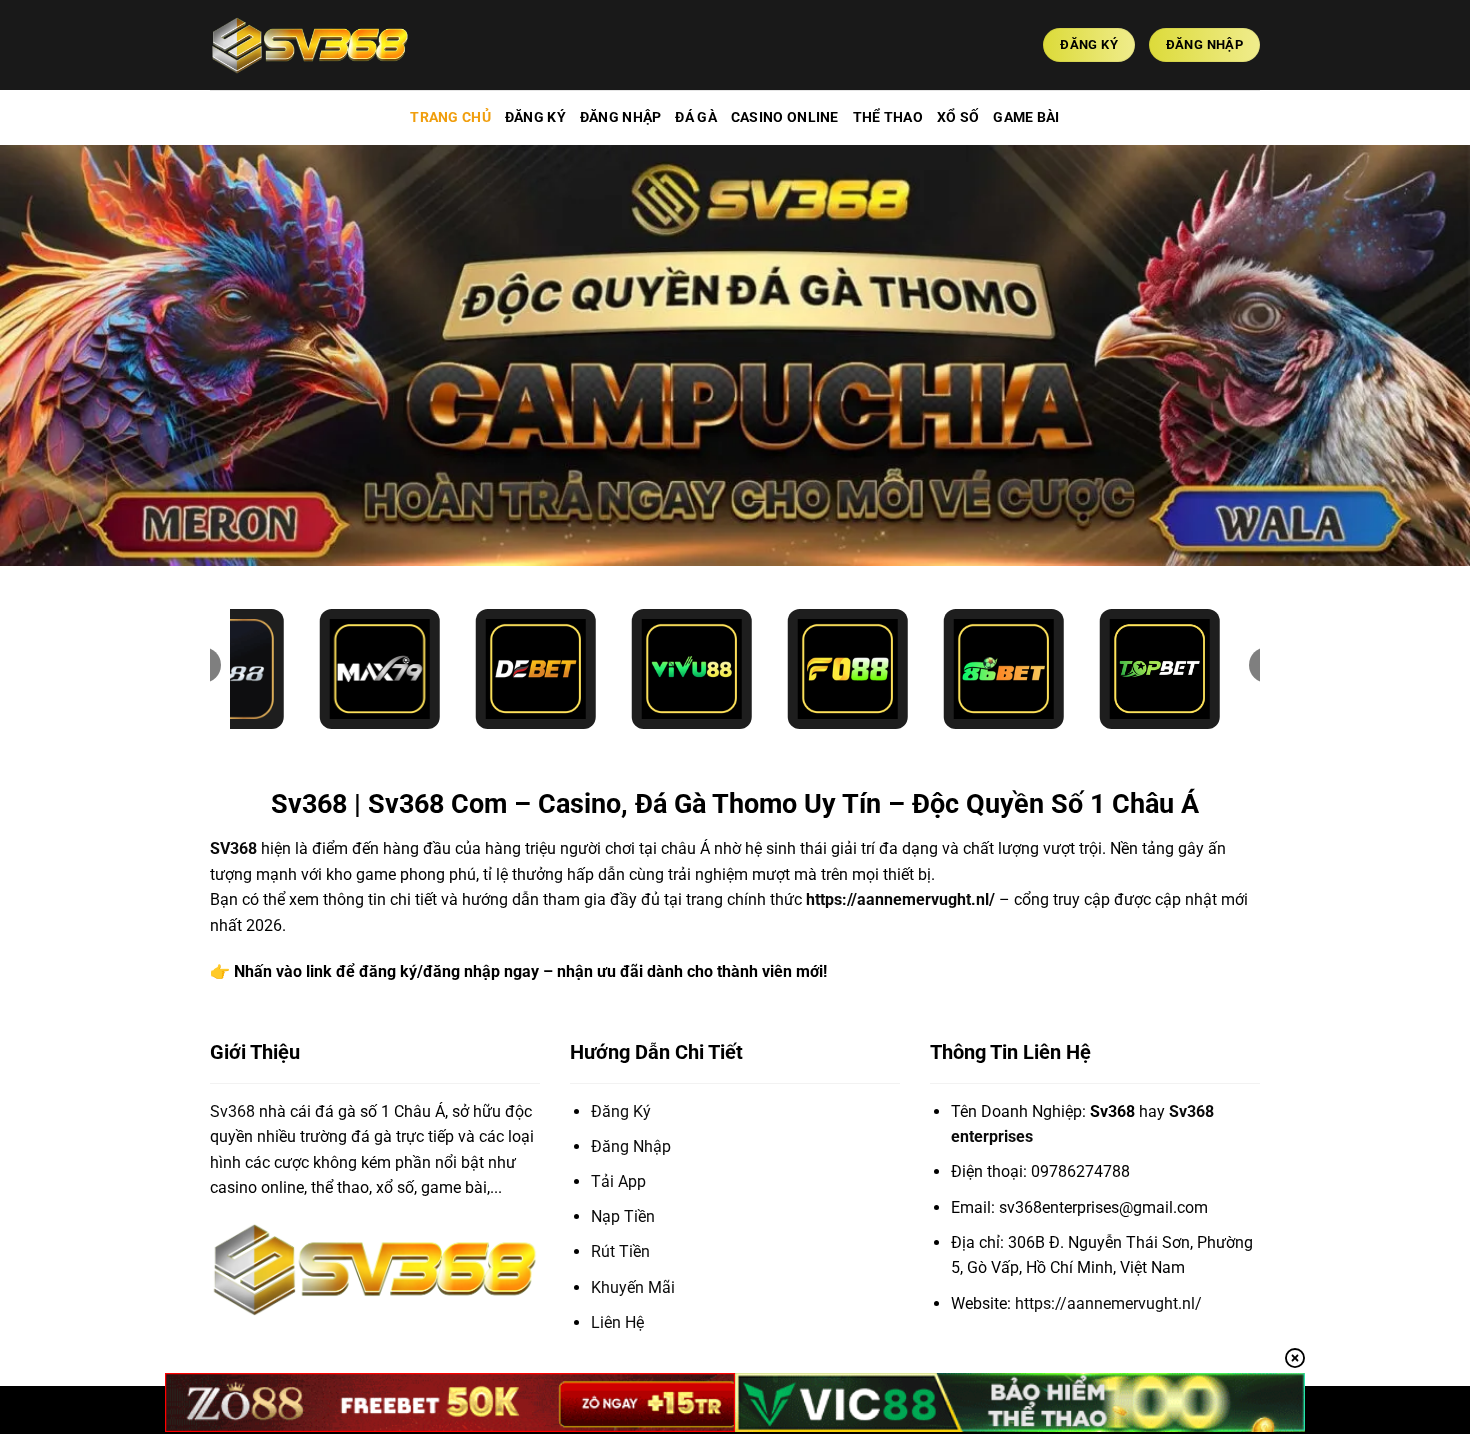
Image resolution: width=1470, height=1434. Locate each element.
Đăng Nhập (621, 117)
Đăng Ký (535, 117)
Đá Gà (695, 117)
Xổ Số (958, 117)
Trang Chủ (450, 117)
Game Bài (1026, 117)
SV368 (233, 848)
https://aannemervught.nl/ (900, 899)
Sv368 (232, 1111)
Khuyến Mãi (633, 1287)
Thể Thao (888, 117)
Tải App (618, 1181)
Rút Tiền (620, 1251)
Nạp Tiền (623, 1216)
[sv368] (310, 44)
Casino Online (785, 117)
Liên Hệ (617, 1322)
